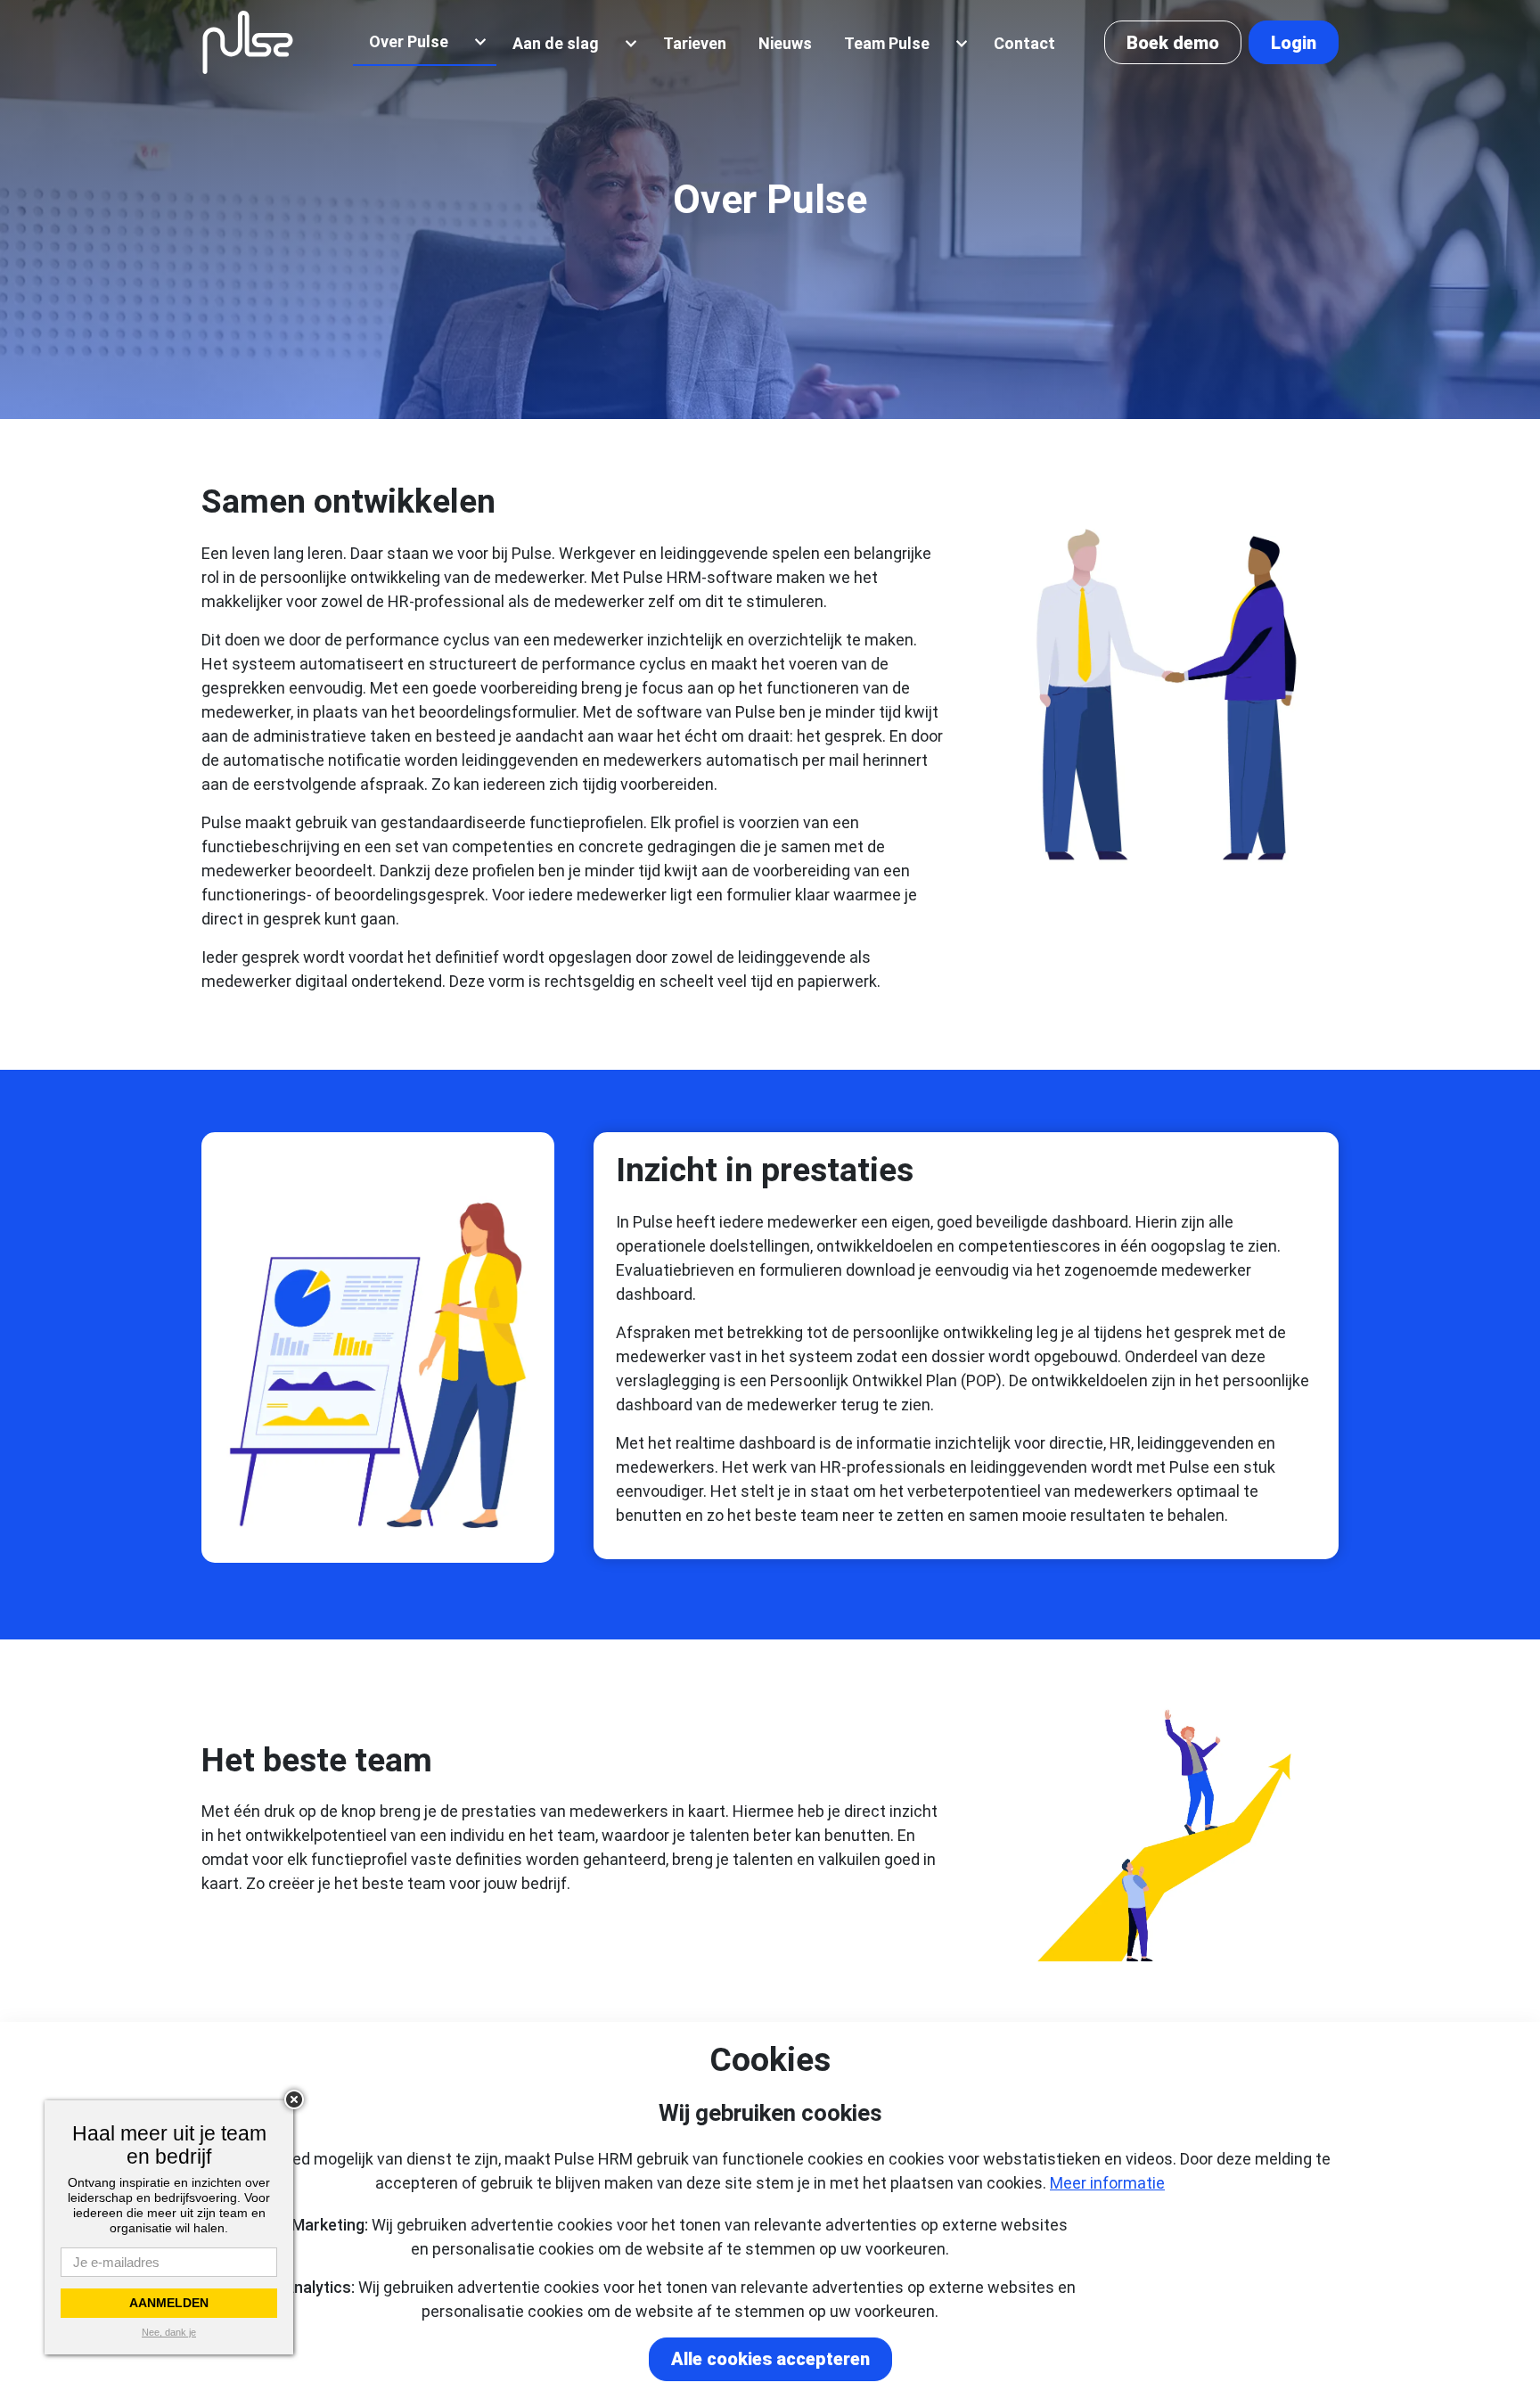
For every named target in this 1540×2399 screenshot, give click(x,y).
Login (1294, 43)
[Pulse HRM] (248, 42)
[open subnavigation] (480, 42)
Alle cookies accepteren (770, 2359)
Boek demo (1173, 43)
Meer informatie (1107, 2183)
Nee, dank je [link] (169, 2332)
